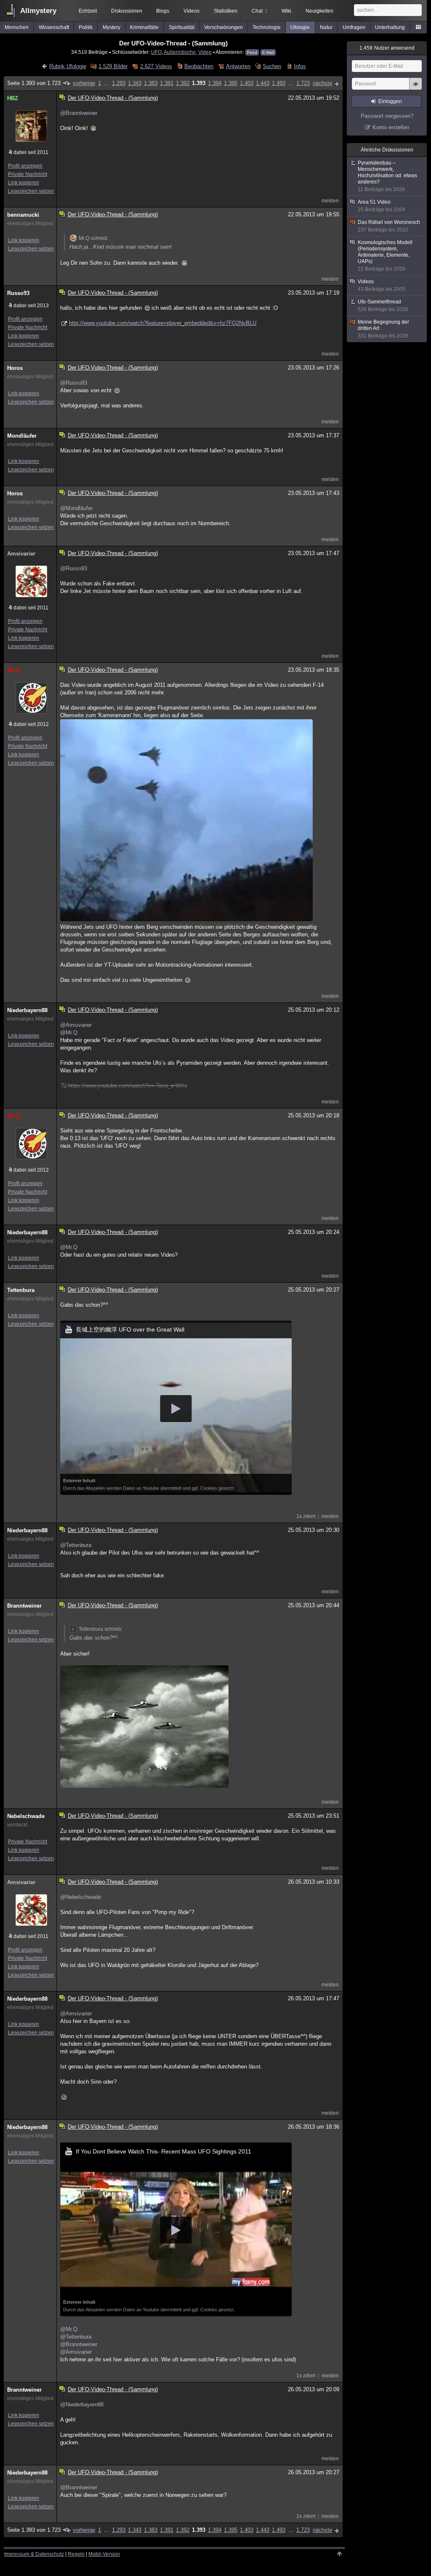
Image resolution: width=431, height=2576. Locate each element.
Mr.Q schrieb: (94, 238)
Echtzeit (88, 11)
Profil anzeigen (25, 166)
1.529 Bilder (113, 66)
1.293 (119, 83)
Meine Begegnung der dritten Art (383, 329)
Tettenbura (21, 1290)
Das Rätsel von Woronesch (389, 226)
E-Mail (268, 52)
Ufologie (300, 27)
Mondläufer (22, 436)
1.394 (215, 83)
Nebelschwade (26, 1816)
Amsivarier (21, 554)
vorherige (84, 83)
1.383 (151, 83)
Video (205, 52)
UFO (156, 52)
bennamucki (23, 215)
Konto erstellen (391, 127)
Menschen (17, 27)
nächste (322, 83)
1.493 (279, 83)
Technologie (267, 27)
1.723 (303, 83)
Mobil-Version (104, 2554)
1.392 (183, 83)
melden (330, 201)
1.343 (135, 83)
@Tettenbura (76, 1545)
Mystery (112, 27)
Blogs (163, 11)
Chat (259, 11)
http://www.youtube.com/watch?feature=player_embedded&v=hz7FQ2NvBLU (163, 323)
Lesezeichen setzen (31, 191)
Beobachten (199, 66)
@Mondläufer (76, 508)
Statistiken (226, 11)
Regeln (76, 2554)
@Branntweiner (79, 113)
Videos (192, 11)
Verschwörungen (223, 27)
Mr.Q (13, 670)
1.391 (167, 83)
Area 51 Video (382, 206)
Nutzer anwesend (387, 48)
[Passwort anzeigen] (415, 88)
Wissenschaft (54, 27)
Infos (300, 66)
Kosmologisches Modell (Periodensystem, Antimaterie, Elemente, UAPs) (385, 256)
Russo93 (18, 293)
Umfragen (354, 27)
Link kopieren (24, 183)
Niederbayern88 (27, 1010)
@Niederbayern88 (82, 2405)
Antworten (238, 66)
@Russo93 (74, 383)
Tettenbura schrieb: (101, 1629)
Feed (252, 52)
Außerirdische (180, 52)
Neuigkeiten (319, 11)
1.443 (263, 83)
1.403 (247, 83)
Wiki (286, 11)
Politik (86, 27)
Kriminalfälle (144, 27)
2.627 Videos (156, 66)
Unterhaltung (390, 27)
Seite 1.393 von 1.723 (34, 83)
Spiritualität (182, 27)
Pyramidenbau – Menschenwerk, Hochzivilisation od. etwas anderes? (387, 176)
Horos (15, 368)
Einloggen (390, 101)
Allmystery (38, 11)
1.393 (199, 83)
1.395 (231, 83)
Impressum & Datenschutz (34, 2554)
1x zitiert (306, 1516)
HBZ (13, 98)
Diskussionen (127, 11)
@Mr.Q (69, 1033)
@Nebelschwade (81, 1897)
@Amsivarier (76, 1025)
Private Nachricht (28, 174)
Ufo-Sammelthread (383, 306)
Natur (326, 27)
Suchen (272, 66)
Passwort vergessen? (387, 116)
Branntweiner (24, 1606)
